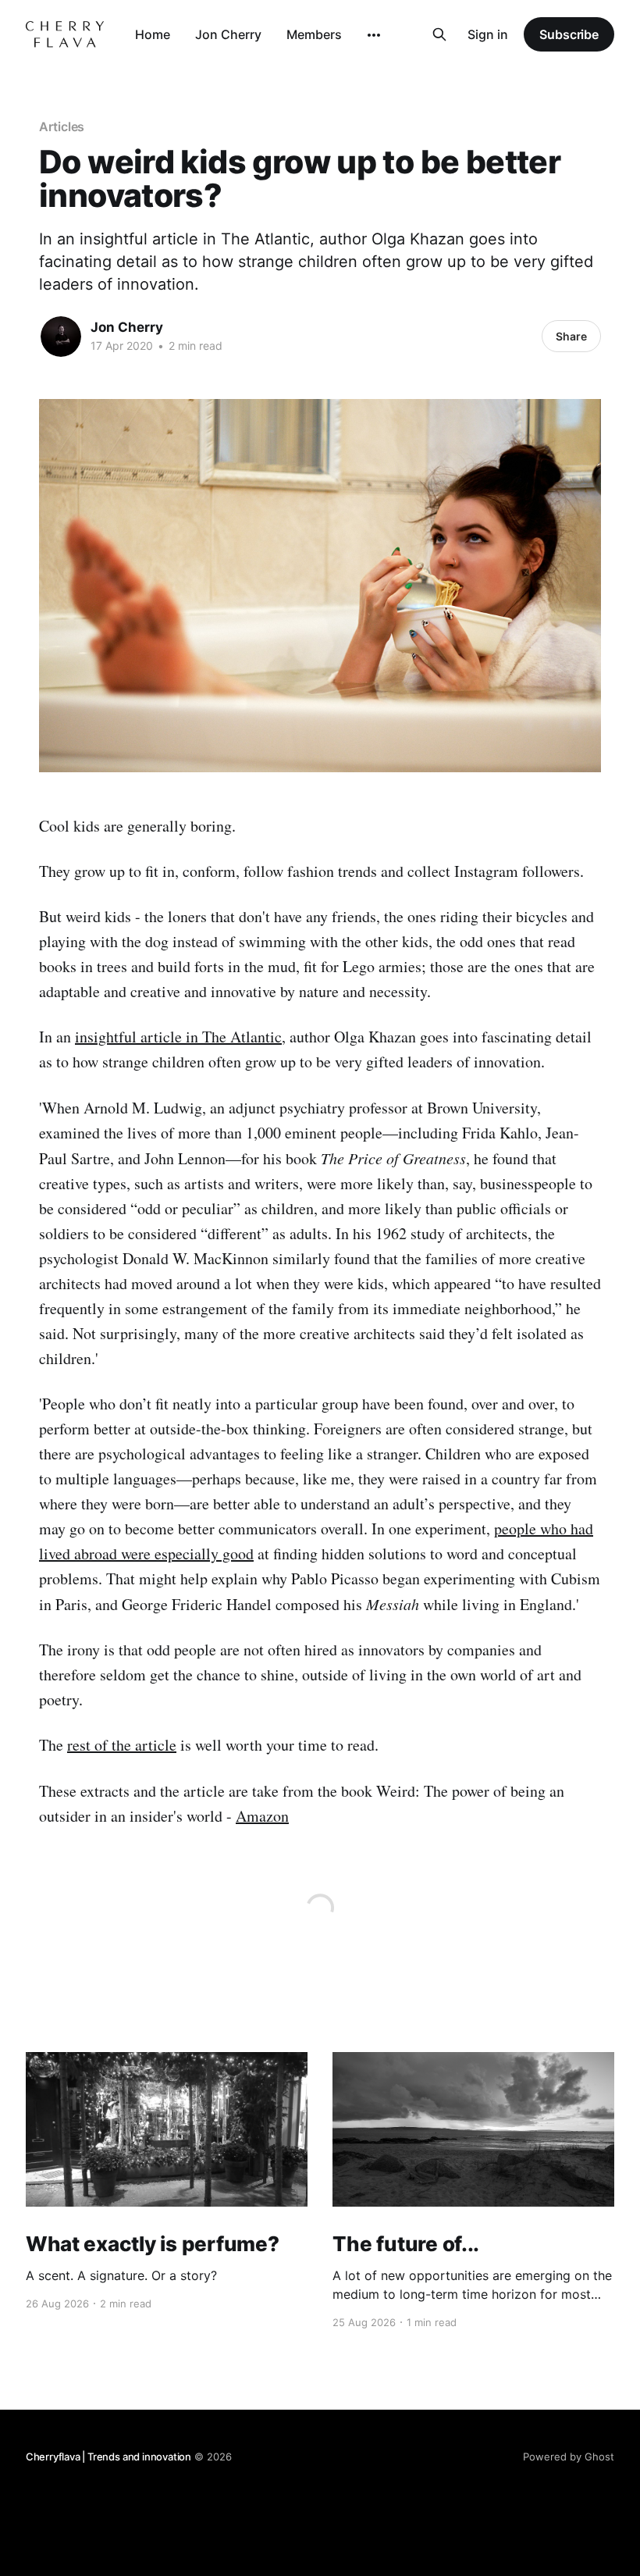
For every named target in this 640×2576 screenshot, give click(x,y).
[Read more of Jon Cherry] (61, 337)
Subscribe (569, 34)
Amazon (262, 1816)
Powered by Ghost (569, 2457)
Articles (62, 126)
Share (571, 336)
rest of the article (122, 1745)
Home (153, 34)
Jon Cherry (228, 34)
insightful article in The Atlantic (178, 1037)
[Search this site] (439, 34)
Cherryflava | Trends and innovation (108, 2457)
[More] (374, 35)
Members (314, 34)
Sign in (488, 34)
